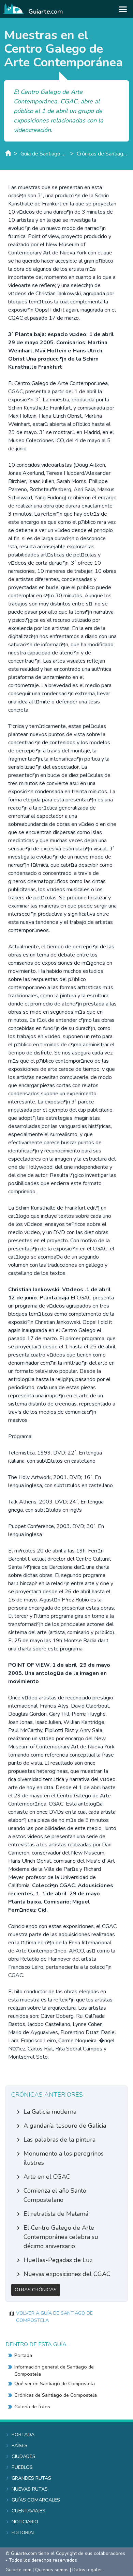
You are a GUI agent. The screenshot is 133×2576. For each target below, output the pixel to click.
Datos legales (87, 2570)
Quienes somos (52, 2570)
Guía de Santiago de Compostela (44, 154)
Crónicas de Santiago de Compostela (103, 154)
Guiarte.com (18, 2570)
